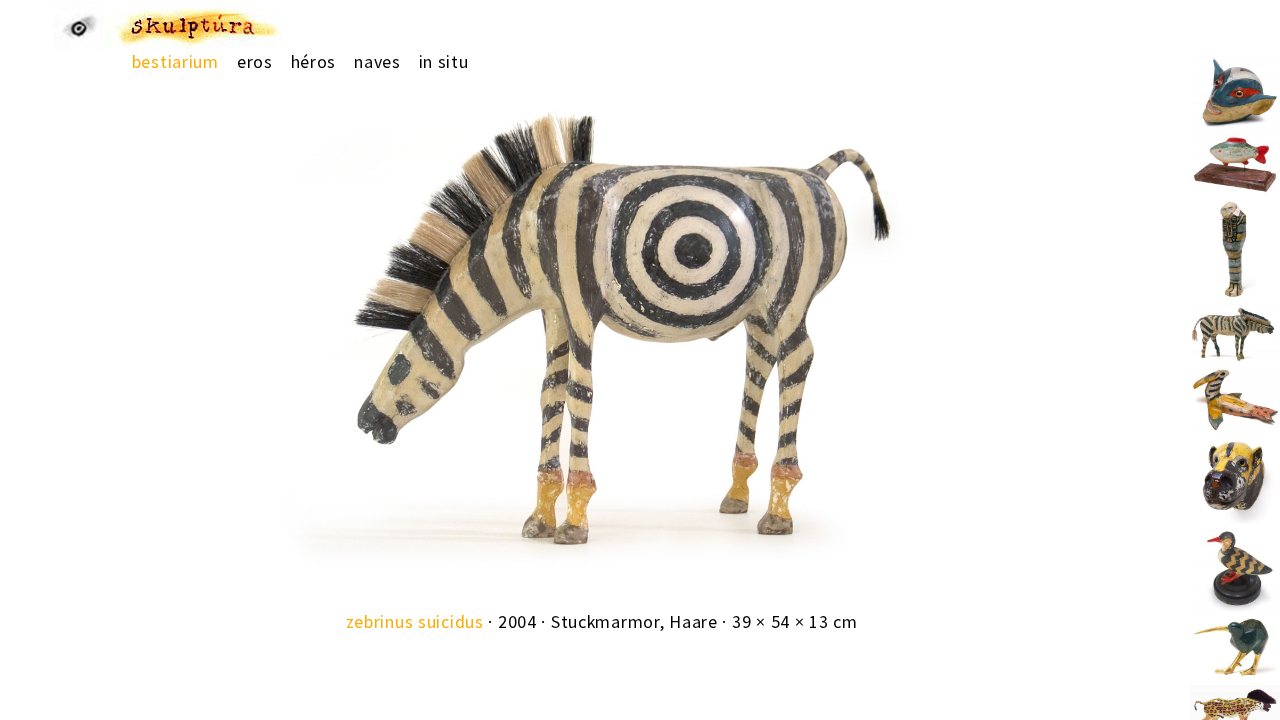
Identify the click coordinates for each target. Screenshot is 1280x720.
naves (377, 61)
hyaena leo (1235, 474)
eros (255, 61)
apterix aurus (1235, 652)
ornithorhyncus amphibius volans (1235, 404)
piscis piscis (1235, 171)
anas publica (1235, 565)
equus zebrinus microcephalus (1235, 342)
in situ (444, 61)
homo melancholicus (1235, 236)
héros (314, 61)
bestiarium (175, 61)
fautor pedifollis (1235, 92)
